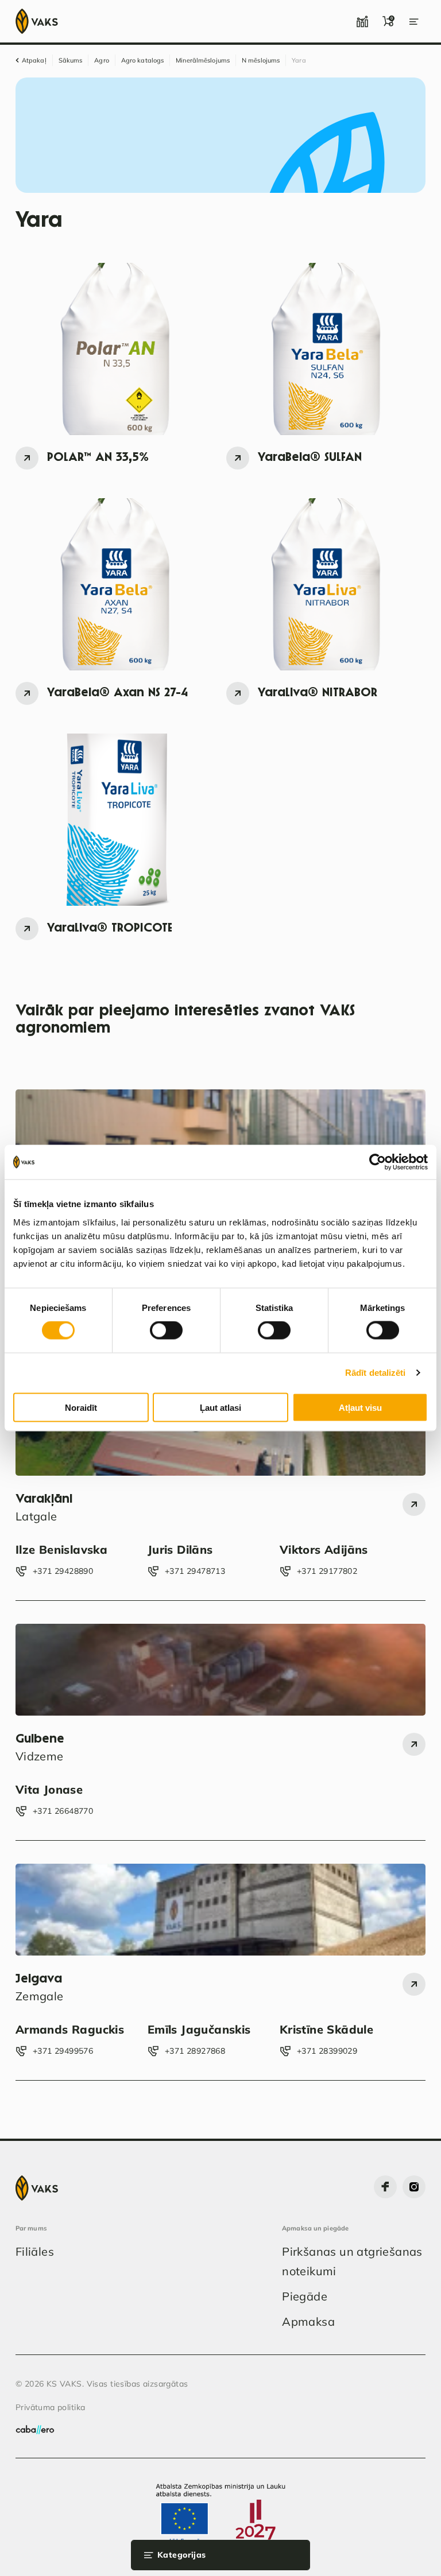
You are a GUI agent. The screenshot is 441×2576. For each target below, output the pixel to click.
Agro (101, 60)
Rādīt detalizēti (376, 1373)
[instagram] (414, 2187)
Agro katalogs (142, 60)
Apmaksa (308, 2321)
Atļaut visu (360, 1407)
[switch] (166, 1330)
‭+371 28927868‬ (195, 2051)
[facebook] (385, 2187)
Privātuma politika (51, 2407)
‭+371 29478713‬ (195, 1571)
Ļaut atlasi (220, 1407)
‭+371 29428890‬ (63, 1571)
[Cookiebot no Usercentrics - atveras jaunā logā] (378, 1162)
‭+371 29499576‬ (63, 2051)
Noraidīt (81, 1407)
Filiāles (35, 2251)
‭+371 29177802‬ (327, 1571)
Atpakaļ (34, 60)
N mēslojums (261, 60)
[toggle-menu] (414, 21)
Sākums (71, 60)
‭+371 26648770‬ (63, 1811)
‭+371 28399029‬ (327, 2051)
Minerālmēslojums (203, 60)
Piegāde (305, 2296)
